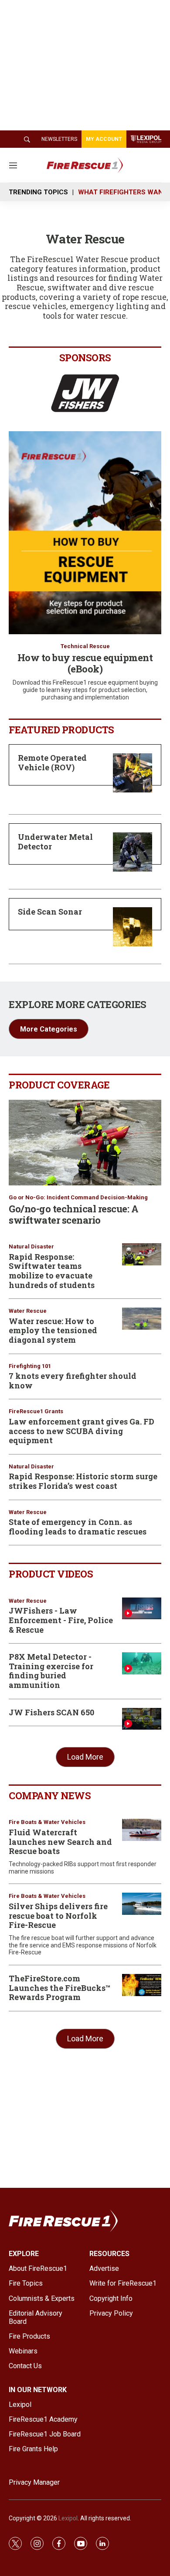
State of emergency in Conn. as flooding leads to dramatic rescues (78, 1527)
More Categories (49, 1029)
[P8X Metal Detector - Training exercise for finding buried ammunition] (142, 1663)
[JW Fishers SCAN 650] (142, 1719)
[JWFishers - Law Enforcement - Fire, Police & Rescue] (142, 1609)
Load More (85, 1757)
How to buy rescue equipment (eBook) (85, 663)
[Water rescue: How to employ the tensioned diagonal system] (142, 1319)
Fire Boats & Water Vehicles (47, 1822)
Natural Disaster (31, 1246)
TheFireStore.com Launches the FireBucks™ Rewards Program (59, 1988)
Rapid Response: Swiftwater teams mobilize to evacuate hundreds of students (52, 1271)
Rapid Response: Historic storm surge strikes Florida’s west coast (83, 1481)
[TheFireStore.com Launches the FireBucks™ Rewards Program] (142, 1985)
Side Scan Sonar (50, 912)
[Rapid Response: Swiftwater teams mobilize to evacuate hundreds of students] (142, 1254)
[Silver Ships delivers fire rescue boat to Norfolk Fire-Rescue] (142, 1904)
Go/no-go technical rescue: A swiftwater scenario (73, 1214)
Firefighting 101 (30, 1366)
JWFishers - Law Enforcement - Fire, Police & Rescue (61, 1620)
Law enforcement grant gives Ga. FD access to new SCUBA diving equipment (82, 1431)
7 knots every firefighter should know (73, 1381)
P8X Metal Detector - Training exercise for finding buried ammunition (51, 1671)
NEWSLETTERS (59, 139)
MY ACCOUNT (104, 139)
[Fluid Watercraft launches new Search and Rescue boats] (142, 1830)
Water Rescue (28, 1311)
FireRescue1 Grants (36, 1411)
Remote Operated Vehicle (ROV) (52, 762)
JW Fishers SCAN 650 (51, 1712)
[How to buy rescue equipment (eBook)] (85, 533)
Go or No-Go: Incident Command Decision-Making (78, 1197)
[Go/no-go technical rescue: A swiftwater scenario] (85, 1143)
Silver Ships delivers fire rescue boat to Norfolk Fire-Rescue (58, 1915)
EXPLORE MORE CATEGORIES (78, 1004)
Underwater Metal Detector (55, 842)
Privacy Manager (34, 2482)
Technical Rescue (85, 646)
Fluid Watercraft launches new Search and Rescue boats (60, 1842)
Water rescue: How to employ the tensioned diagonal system (53, 1330)
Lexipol (68, 2518)
